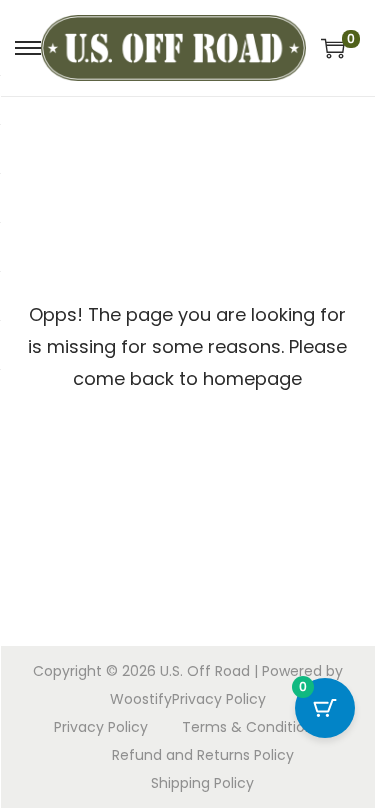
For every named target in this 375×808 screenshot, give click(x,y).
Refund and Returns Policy (203, 755)
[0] (333, 48)
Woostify (141, 699)
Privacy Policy (219, 699)
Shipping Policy (202, 783)
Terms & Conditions (251, 727)
